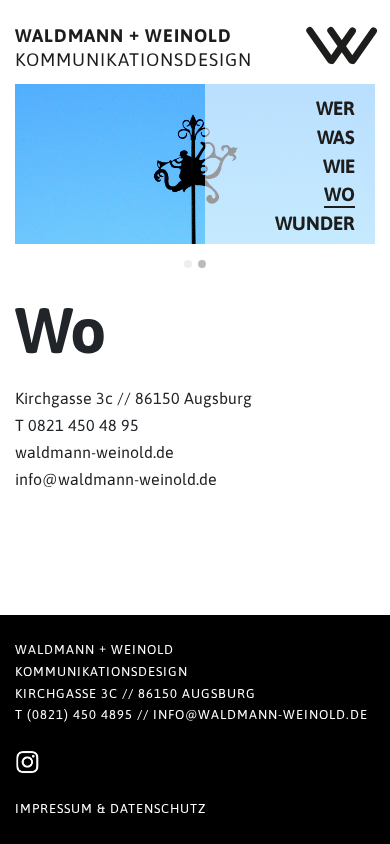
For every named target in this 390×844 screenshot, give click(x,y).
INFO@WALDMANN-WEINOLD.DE (260, 714)
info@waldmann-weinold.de (116, 479)
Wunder (315, 223)
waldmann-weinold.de (94, 452)
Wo (339, 194)
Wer (335, 108)
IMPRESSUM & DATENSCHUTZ (110, 808)
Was (336, 137)
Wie (339, 166)
